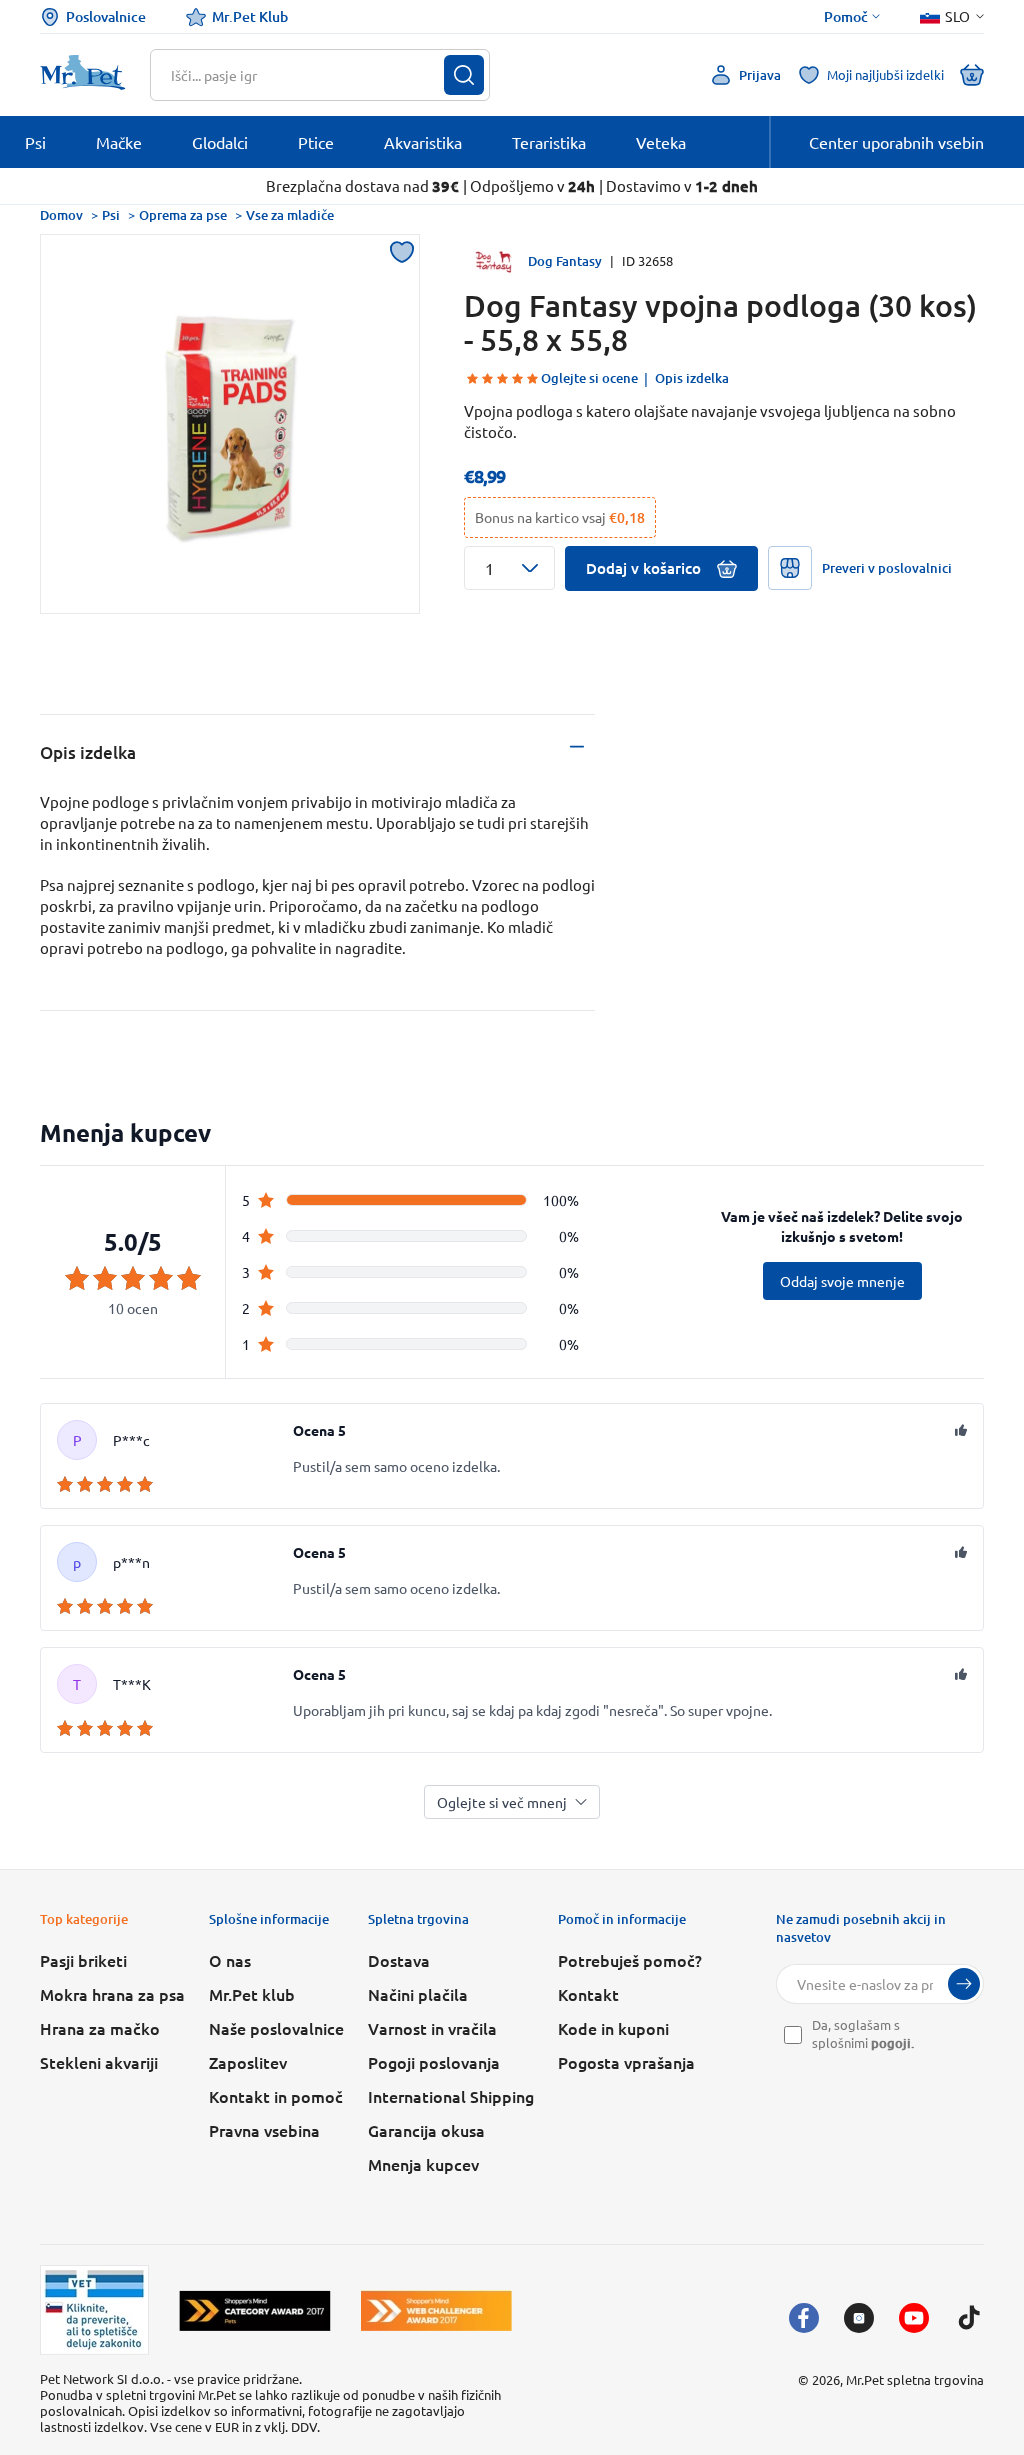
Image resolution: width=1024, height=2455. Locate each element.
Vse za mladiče (290, 215)
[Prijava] (964, 1984)
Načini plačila (418, 1994)
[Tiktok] (969, 2318)
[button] (509, 568)
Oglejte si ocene (589, 378)
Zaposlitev (248, 2062)
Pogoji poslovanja (434, 2062)
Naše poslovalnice (276, 2028)
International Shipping (451, 2096)
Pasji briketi (83, 1960)
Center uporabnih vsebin (896, 142)
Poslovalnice (106, 16)
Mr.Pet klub (252, 1994)
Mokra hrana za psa (112, 1994)
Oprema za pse (183, 215)
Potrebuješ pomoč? (630, 1960)
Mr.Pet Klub (250, 16)
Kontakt (588, 1994)
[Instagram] (859, 2318)
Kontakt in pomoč (276, 2096)
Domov (61, 215)
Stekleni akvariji (99, 2062)
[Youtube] (914, 2318)
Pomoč (846, 17)
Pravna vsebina (264, 2130)
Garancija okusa (426, 2130)
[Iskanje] (464, 75)
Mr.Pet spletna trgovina (915, 2379)
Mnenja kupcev (423, 2164)
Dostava (399, 1960)
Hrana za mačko (100, 2028)
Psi (111, 215)
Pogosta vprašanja (626, 2062)
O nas (230, 1960)
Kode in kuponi (613, 2028)
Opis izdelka (692, 378)
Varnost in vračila (432, 2028)
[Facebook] (804, 2318)
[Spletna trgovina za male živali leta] (255, 2310)
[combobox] (307, 75)
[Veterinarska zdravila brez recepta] (94, 2310)
